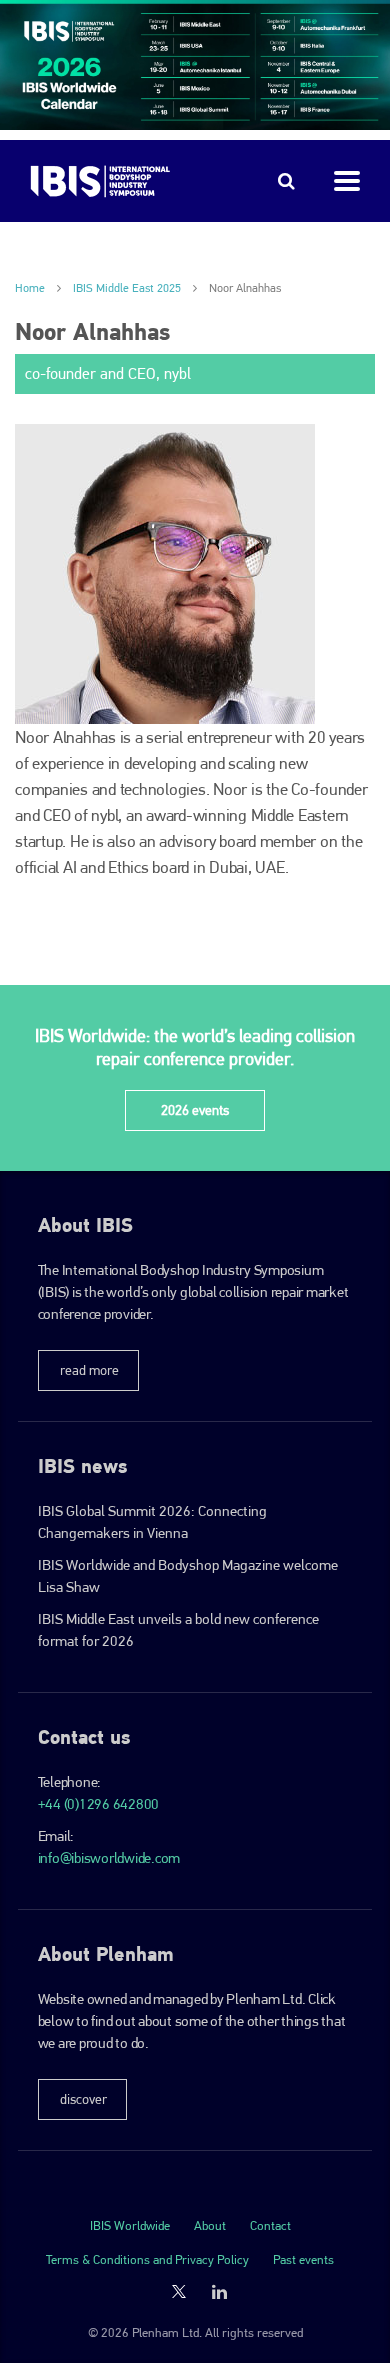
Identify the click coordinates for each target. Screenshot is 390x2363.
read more (89, 1370)
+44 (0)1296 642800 (99, 1804)
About (210, 2225)
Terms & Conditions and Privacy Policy (147, 2259)
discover (83, 2099)
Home (30, 288)
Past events (303, 2259)
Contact (270, 2225)
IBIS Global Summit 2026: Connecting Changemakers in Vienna (152, 1522)
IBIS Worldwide (130, 2225)
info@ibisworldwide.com (109, 1858)
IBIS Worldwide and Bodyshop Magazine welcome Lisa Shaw (188, 1576)
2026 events (195, 1110)
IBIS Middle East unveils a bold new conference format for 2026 (178, 1630)
